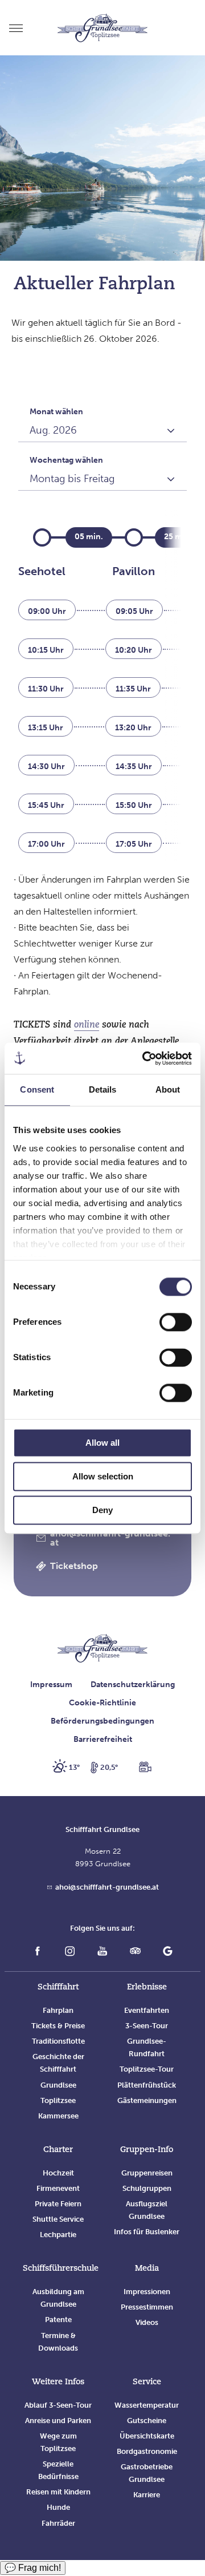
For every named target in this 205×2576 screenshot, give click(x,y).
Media (147, 2269)
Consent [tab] (37, 1089)
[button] (103, 1538)
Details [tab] (103, 1089)
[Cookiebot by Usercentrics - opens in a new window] (145, 1058)
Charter (58, 2150)
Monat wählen (56, 412)
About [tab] (168, 1089)
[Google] (168, 1953)
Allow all (102, 1443)
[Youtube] (102, 1953)
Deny (102, 1510)
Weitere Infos (58, 2382)
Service (147, 2382)
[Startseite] (102, 1650)
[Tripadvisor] (135, 1953)
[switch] (176, 1322)
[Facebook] (37, 1953)
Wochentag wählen (66, 460)
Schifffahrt (58, 1987)
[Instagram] (70, 1953)
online (87, 1025)
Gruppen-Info (147, 2150)
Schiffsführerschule (61, 2269)
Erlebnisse (147, 1987)
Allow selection (103, 1476)
